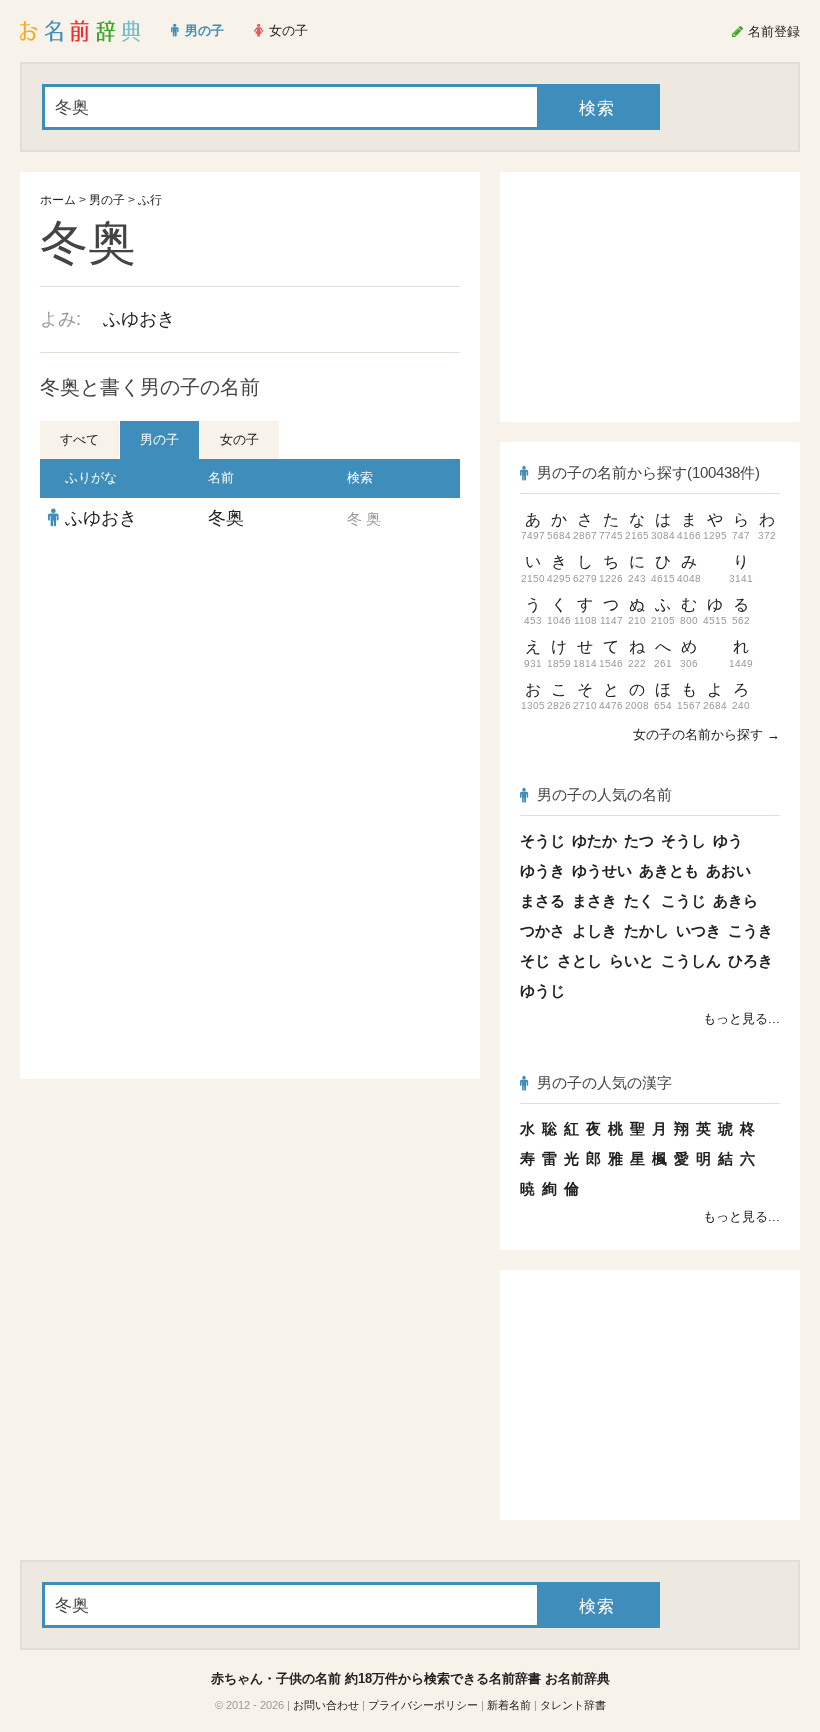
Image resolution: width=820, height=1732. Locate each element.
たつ (639, 840)
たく (639, 900)
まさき (594, 900)
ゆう (728, 840)
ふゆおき (139, 319)
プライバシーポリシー (423, 1705)
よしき (594, 930)
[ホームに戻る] (80, 31)
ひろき (750, 960)
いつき (698, 930)
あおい (728, 870)
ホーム (58, 200)
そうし (683, 840)
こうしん (691, 960)
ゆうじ (542, 990)
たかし (646, 930)
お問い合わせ (326, 1705)
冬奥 (226, 518)
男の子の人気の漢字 (604, 1082)
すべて (79, 439)
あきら (735, 900)
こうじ (683, 900)
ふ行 (150, 200)
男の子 (107, 200)
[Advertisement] (250, 684)
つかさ (542, 930)
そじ (535, 960)
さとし (579, 960)
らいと (631, 960)
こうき (750, 930)
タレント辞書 (573, 1705)
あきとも (669, 870)
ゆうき (542, 870)
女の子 (239, 439)
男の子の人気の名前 (604, 794)
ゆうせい (602, 870)
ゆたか (594, 840)
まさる (542, 900)
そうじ (542, 840)
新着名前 (509, 1705)
